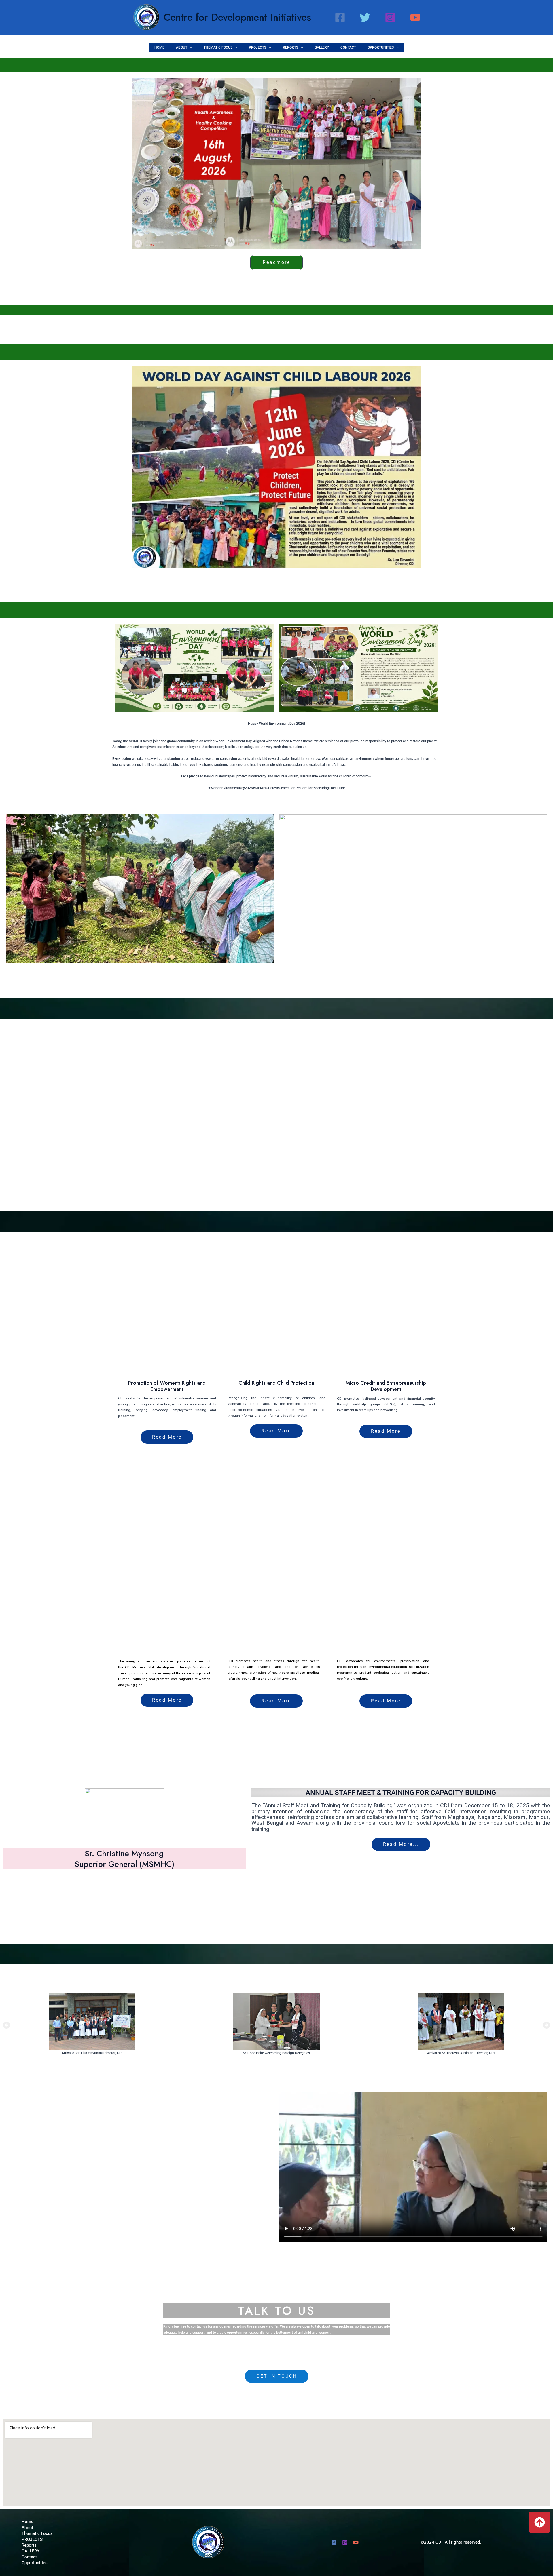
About (182, 47)
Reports (290, 47)
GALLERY (322, 47)
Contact (348, 47)
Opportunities (381, 47)
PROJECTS (257, 47)
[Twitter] (365, 17)
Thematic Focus (218, 47)
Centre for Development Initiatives (237, 17)
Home (159, 47)
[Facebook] (340, 17)
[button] (190, 47)
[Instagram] (390, 17)
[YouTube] (415, 17)
